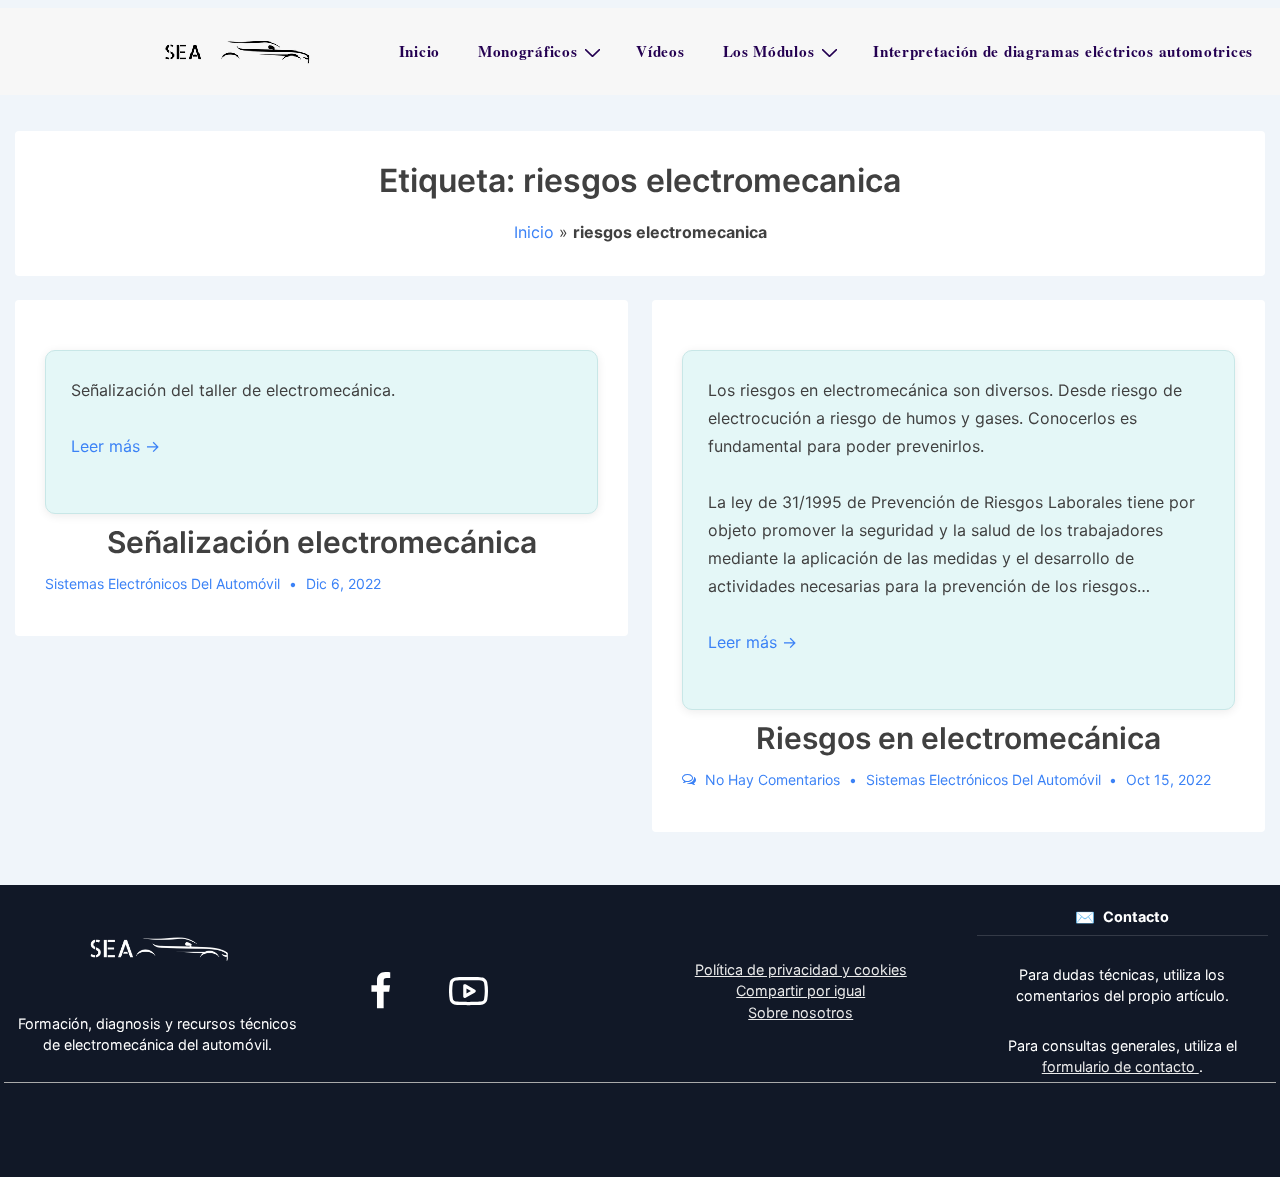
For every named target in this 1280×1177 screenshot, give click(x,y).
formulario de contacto (1120, 1066)
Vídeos (660, 51)
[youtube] (469, 991)
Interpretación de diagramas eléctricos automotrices (1063, 51)
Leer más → (115, 446)
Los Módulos (769, 51)
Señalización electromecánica (322, 542)
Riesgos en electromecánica (958, 738)
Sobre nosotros (800, 1012)
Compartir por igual (800, 990)
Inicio (419, 51)
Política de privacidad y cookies (801, 969)
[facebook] (381, 991)
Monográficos (527, 51)
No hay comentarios (772, 779)
